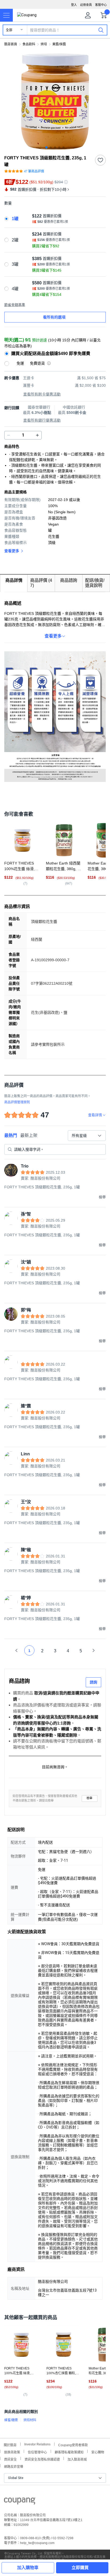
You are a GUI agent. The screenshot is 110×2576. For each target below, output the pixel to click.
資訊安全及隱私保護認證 (42, 2459)
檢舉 (89, 1798)
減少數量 (37, 435)
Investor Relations (37, 2444)
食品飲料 (29, 44)
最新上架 (29, 1135)
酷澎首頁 (11, 44)
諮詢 (93, 1682)
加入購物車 (28, 2568)
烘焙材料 (30, 2420)
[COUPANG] (20, 2502)
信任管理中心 (37, 2452)
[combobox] (87, 1136)
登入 (74, 5)
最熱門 (11, 1135)
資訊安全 (10, 2459)
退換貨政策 (12, 2452)
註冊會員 (86, 5)
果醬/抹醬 (59, 44)
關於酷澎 (10, 2444)
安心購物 (98, 2452)
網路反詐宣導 (14, 2466)
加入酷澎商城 (77, 2459)
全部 (9, 30)
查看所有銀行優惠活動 (42, 420)
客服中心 (101, 5)
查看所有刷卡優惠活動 (42, 394)
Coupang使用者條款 (73, 2444)
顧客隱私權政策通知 (69, 2452)
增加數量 (9, 435)
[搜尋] (101, 30)
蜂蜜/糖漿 (11, 2420)
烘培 (44, 44)
